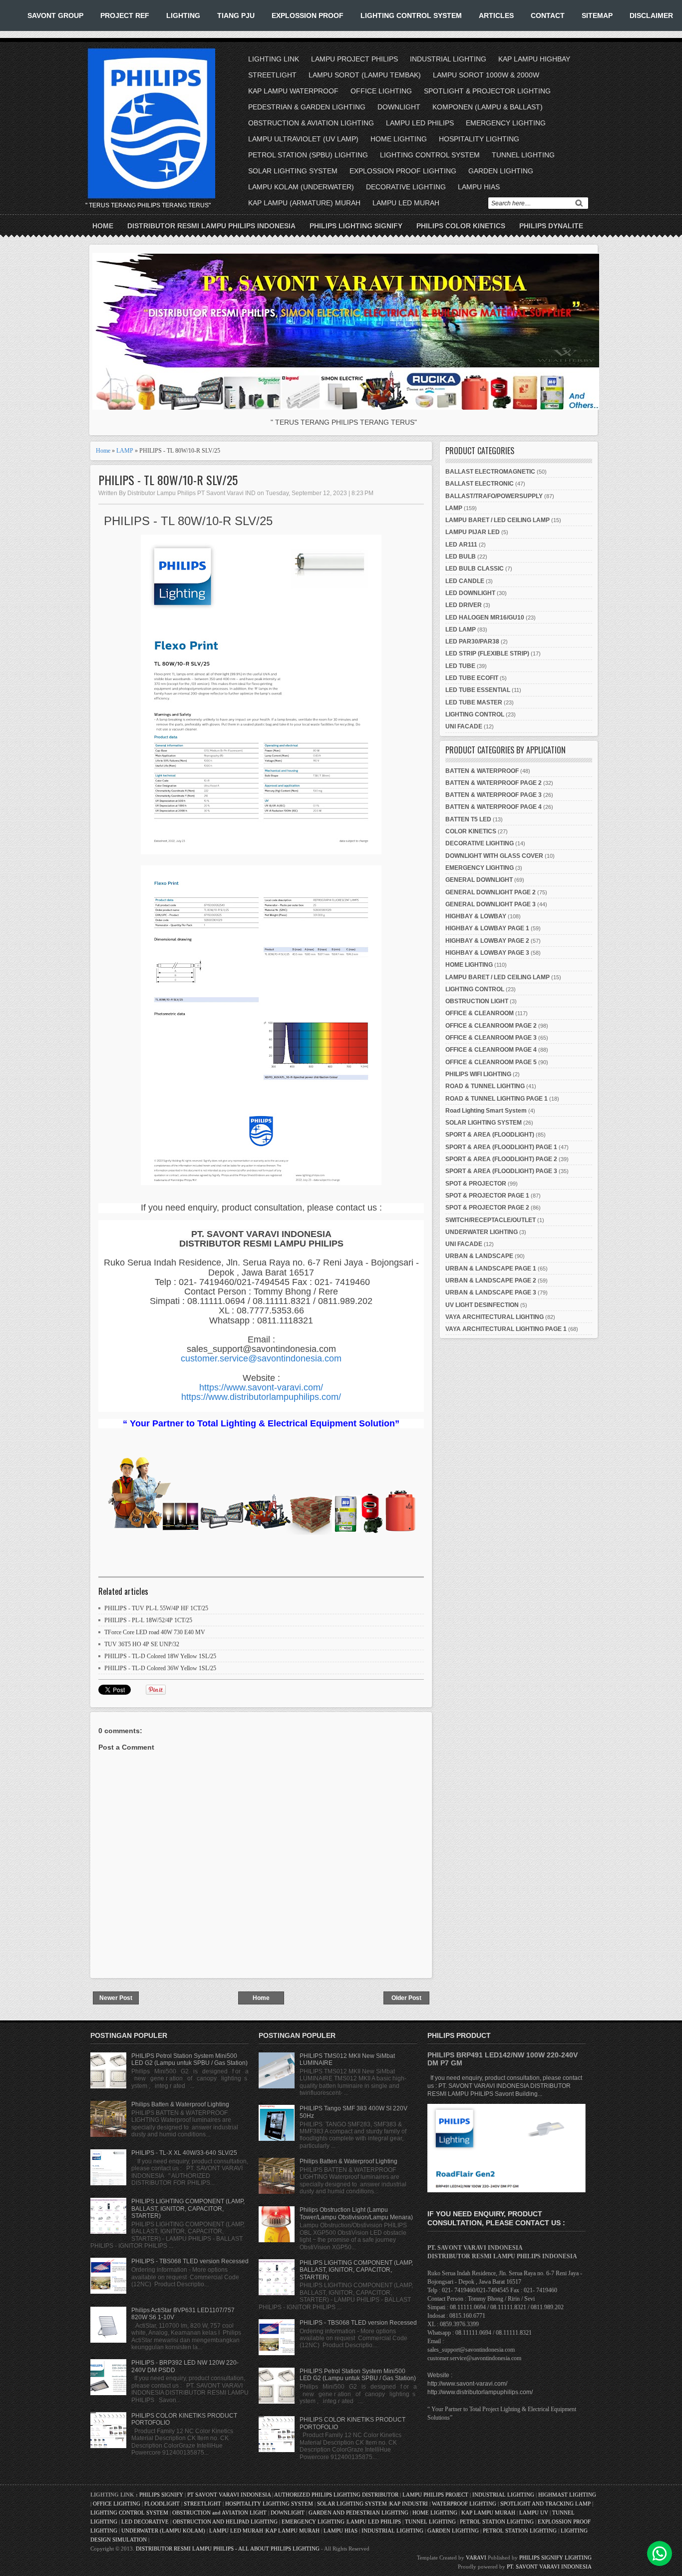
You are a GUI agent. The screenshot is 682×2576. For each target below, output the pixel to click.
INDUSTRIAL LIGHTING (448, 59)
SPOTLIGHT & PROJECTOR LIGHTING (487, 91)
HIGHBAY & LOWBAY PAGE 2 (487, 941)
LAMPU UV (534, 2513)
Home (103, 226)
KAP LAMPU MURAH (488, 2513)
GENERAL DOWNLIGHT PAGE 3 (491, 904)
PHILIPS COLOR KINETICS (461, 226)
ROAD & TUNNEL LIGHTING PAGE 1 (497, 1099)
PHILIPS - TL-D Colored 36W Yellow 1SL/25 (160, 1668)
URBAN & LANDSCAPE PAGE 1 (491, 1269)
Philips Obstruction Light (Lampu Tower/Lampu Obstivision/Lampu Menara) (356, 2213)
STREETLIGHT (272, 75)
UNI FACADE (464, 726)
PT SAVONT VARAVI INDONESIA (230, 2495)
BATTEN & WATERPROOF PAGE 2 (494, 783)
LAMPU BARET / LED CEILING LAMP (498, 520)
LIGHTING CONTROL (475, 714)
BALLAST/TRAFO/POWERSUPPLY (494, 496)
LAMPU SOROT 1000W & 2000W (486, 75)
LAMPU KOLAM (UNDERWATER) (301, 187)
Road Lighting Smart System (486, 1111)
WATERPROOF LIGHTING (464, 2504)
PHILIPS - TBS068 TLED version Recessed (190, 2261)
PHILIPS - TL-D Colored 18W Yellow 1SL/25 (160, 1656)
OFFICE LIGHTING (381, 91)
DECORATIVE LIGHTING (406, 187)
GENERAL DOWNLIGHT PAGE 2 (491, 892)
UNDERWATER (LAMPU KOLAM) (163, 2531)
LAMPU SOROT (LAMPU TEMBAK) (365, 75)
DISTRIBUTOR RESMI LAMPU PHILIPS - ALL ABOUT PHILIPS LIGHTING (228, 2549)
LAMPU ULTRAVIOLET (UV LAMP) (303, 139)
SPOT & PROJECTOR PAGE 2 (487, 1208)
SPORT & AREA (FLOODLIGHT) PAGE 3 (501, 1171)
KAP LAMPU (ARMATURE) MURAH (304, 203)
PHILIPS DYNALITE (551, 226)
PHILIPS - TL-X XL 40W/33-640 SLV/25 (184, 2153)
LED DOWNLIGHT (470, 593)
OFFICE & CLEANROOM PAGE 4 (491, 1050)
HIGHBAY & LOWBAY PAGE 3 (487, 953)
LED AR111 (461, 545)
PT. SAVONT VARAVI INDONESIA (549, 2567)
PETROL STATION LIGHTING (497, 2522)
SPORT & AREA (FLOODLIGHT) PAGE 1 (501, 1147)
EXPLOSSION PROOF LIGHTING (403, 171)
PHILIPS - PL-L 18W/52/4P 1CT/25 (148, 1620)
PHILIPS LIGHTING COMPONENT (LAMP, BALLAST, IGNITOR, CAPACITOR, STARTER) (188, 2209)
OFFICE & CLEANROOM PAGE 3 (491, 1038)
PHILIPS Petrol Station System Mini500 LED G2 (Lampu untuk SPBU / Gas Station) (189, 2059)
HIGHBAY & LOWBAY (476, 916)
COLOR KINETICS (471, 831)
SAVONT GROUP (55, 15)
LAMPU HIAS (479, 187)
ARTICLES (496, 15)
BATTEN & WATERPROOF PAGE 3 (494, 795)
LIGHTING (183, 15)
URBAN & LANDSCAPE (479, 1256)
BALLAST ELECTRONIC (480, 484)
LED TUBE (460, 666)
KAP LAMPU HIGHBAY (534, 59)
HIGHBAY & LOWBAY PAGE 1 (487, 928)
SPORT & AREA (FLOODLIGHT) (490, 1135)
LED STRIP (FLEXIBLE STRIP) (487, 653)
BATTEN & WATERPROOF (482, 771)
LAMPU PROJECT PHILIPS (354, 59)
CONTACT (548, 15)
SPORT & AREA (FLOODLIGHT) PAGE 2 (501, 1159)
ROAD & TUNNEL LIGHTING (485, 1086)
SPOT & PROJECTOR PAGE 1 (487, 1196)
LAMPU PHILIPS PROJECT (436, 2495)
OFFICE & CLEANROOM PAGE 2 (491, 1026)
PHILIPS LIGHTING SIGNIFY (356, 226)
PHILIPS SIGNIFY (162, 2495)
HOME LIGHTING (399, 139)
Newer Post (116, 1998)
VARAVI (476, 2558)
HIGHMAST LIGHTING (567, 2495)
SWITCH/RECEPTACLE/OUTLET (491, 1220)
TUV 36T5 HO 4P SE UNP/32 (142, 1644)
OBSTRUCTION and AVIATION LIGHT (219, 2513)
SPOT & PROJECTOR (476, 1184)
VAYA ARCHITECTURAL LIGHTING (495, 1317)
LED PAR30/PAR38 (472, 642)
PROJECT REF (125, 15)
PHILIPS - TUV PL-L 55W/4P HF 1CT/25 (156, 1608)
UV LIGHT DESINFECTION (482, 1305)
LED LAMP (461, 630)
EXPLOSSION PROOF (308, 15)
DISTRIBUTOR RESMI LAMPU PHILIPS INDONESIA (211, 226)
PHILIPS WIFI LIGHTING (478, 1074)
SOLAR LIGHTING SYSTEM (293, 171)
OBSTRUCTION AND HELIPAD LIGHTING (225, 2522)
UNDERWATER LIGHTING (482, 1232)
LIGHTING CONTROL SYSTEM (411, 15)
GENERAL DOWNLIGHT (479, 880)
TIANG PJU (236, 15)
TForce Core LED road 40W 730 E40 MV (155, 1632)
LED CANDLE (465, 581)
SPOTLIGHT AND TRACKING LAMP (545, 2504)
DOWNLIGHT (399, 107)
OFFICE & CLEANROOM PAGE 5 (491, 1062)
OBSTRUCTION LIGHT (477, 1001)
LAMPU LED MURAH (406, 203)
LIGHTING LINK (274, 59)
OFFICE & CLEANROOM (480, 1013)
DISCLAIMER (651, 15)
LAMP (125, 451)
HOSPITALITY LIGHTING (479, 139)
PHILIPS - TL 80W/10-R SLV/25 (168, 480)
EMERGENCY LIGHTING (506, 123)
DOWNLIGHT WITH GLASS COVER (494, 856)
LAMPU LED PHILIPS (420, 123)
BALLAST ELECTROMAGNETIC (490, 472)
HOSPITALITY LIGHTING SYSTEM (269, 2504)
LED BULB (461, 557)
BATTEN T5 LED (468, 819)
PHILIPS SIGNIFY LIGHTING (555, 2558)
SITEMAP (597, 15)
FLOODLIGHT (162, 2504)
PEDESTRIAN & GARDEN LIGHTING (307, 107)
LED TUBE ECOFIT (472, 678)
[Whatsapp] (660, 2554)
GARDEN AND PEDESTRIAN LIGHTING (358, 2513)
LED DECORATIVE (145, 2522)
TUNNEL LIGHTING (523, 155)
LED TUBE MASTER (474, 702)
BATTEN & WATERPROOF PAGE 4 (494, 807)
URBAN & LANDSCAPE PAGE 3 (491, 1292)
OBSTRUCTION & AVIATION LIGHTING (311, 123)
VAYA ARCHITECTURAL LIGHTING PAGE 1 (506, 1329)
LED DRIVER (464, 605)
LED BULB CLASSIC (475, 569)
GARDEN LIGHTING (501, 171)
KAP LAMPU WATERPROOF (293, 91)
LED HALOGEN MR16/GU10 (485, 618)
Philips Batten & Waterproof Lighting (180, 2104)
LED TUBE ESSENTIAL (478, 690)
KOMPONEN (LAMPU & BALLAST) (488, 107)
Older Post (406, 1998)
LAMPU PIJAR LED (473, 532)
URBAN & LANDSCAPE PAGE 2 (491, 1281)
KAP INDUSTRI (409, 2504)
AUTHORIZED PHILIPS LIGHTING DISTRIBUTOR (337, 2495)
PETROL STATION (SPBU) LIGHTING (308, 155)
